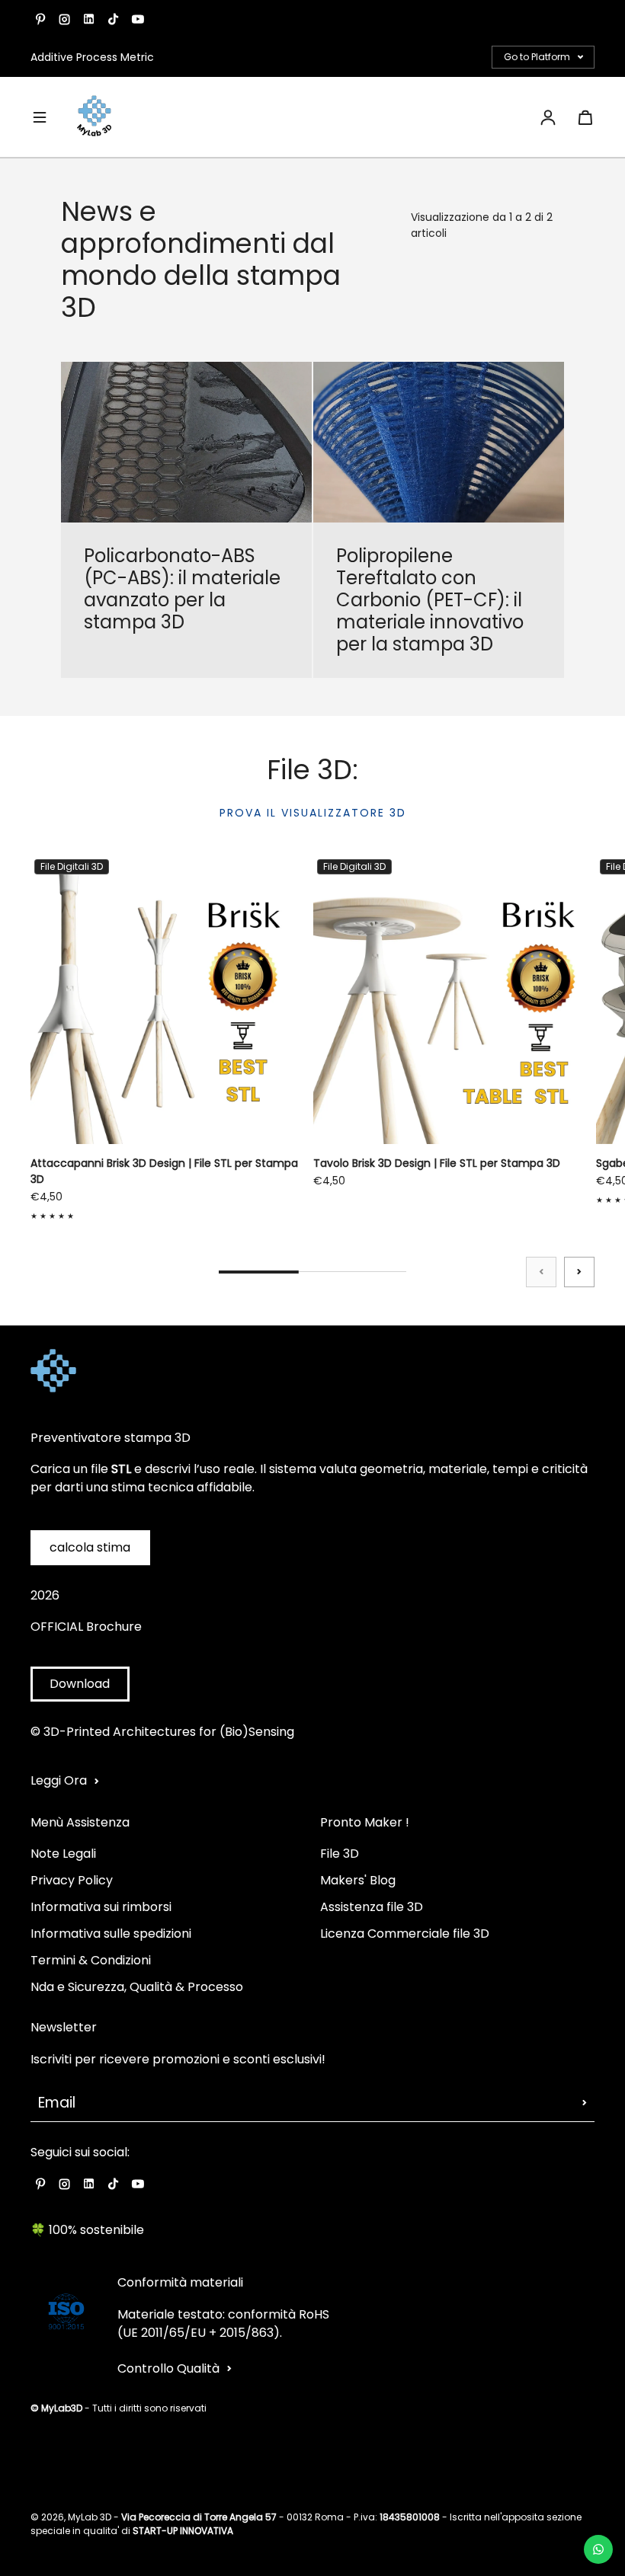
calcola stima (90, 1547)
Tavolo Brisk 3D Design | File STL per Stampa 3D (437, 1163)
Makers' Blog (358, 1880)
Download (80, 1684)
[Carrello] (585, 117)
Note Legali (63, 1854)
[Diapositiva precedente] (541, 1272)
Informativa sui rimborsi (101, 1907)
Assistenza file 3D (372, 1907)
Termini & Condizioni (91, 1960)
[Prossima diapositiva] (579, 1272)
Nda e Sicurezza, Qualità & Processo (137, 1987)
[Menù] (40, 117)
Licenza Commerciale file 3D (405, 1934)
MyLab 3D (90, 2517)
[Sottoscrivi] (585, 2103)
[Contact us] (598, 2549)
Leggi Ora (59, 1780)
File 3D (340, 1854)
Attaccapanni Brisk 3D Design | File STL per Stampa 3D (164, 1171)
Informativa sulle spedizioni (111, 1934)
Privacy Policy (72, 1880)
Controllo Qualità (168, 2368)
